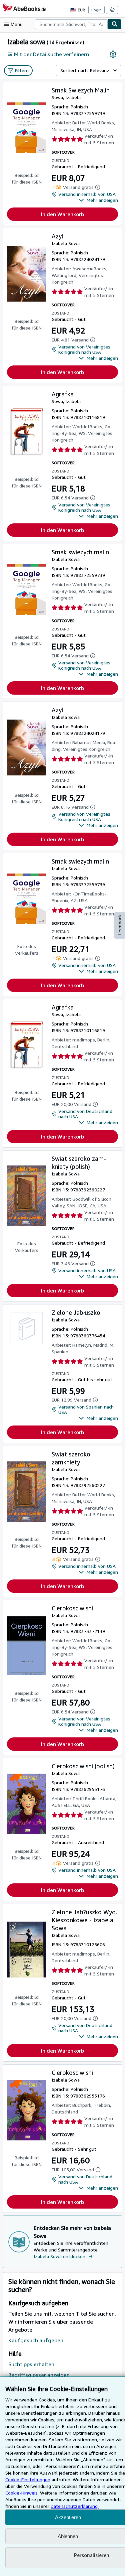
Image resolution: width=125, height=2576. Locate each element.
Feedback (120, 925)
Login (96, 10)
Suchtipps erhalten (31, 2364)
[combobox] (71, 24)
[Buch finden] (115, 24)
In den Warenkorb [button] (62, 214)
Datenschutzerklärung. (75, 2506)
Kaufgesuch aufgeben (36, 2340)
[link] (113, 54)
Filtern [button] (22, 70)
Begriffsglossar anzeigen (39, 2375)
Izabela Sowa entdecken (59, 2256)
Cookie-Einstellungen (28, 2479)
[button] (98, 200)
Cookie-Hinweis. (22, 2493)
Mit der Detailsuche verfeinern (51, 54)
